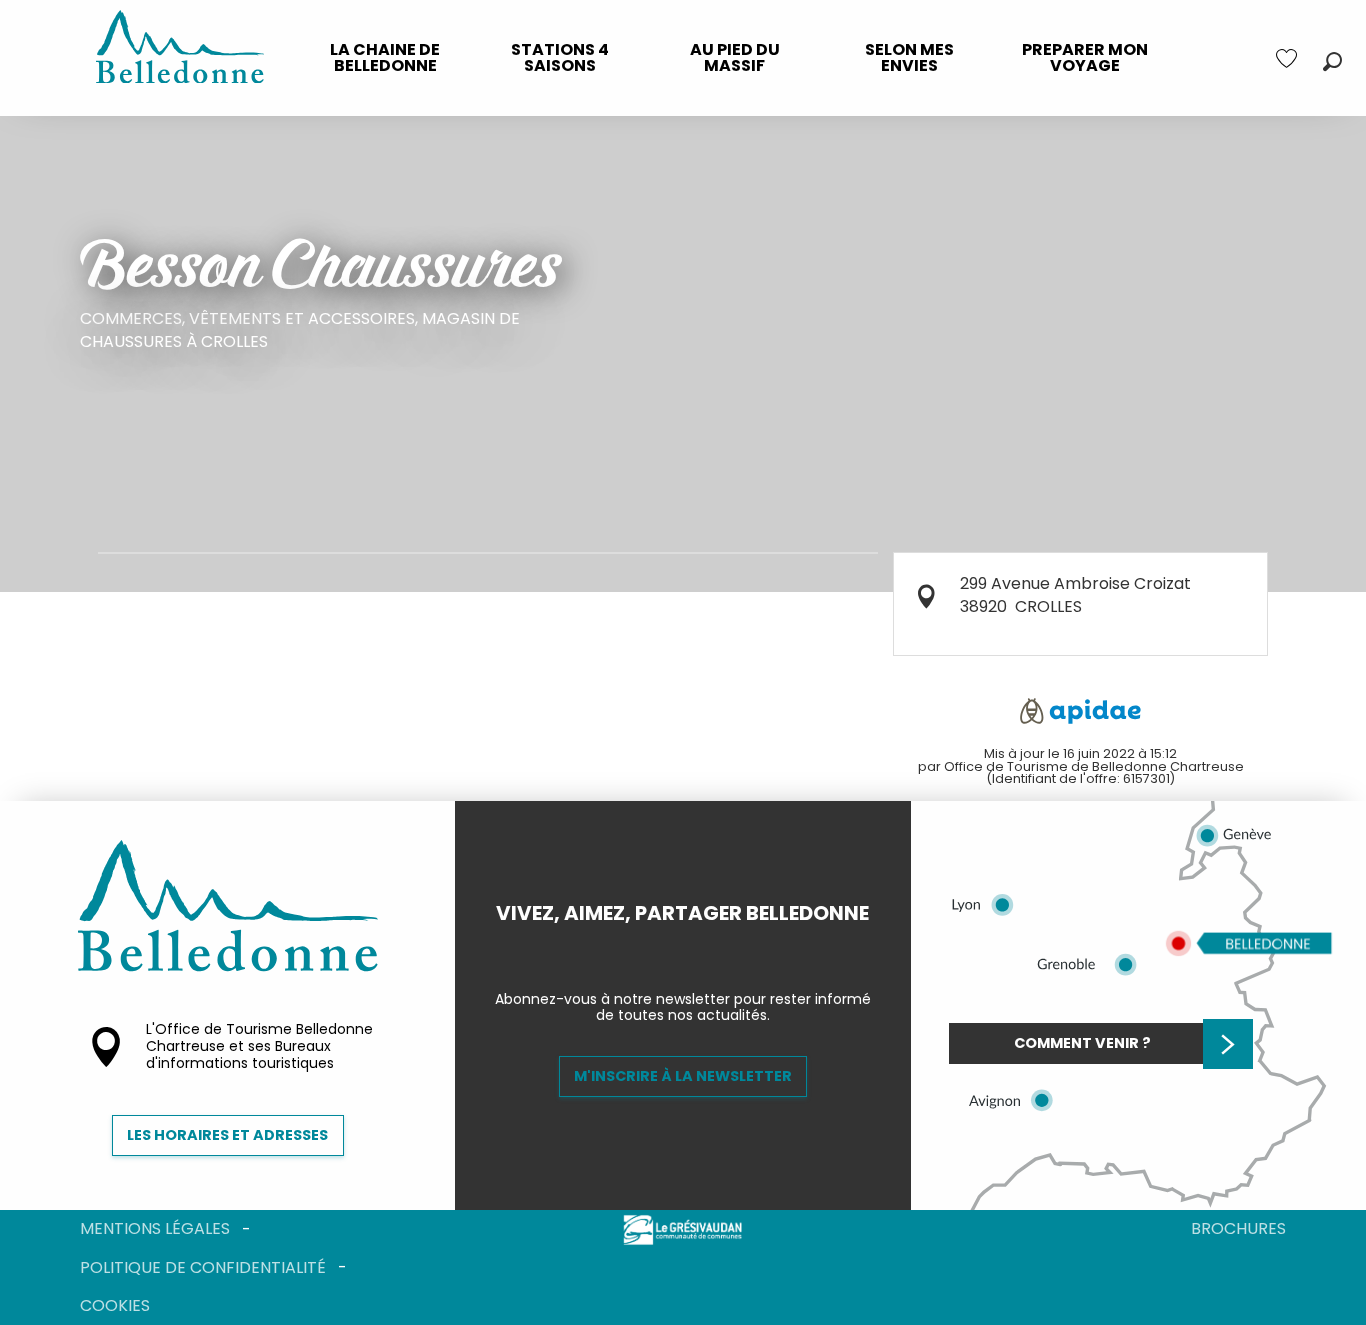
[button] (1332, 61)
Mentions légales (155, 1228)
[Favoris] (1289, 58)
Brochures (1238, 1228)
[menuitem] (385, 58)
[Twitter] (699, 947)
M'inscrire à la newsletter (683, 1076)
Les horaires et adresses (227, 1135)
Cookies (115, 1305)
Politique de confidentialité (203, 1267)
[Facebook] (667, 947)
